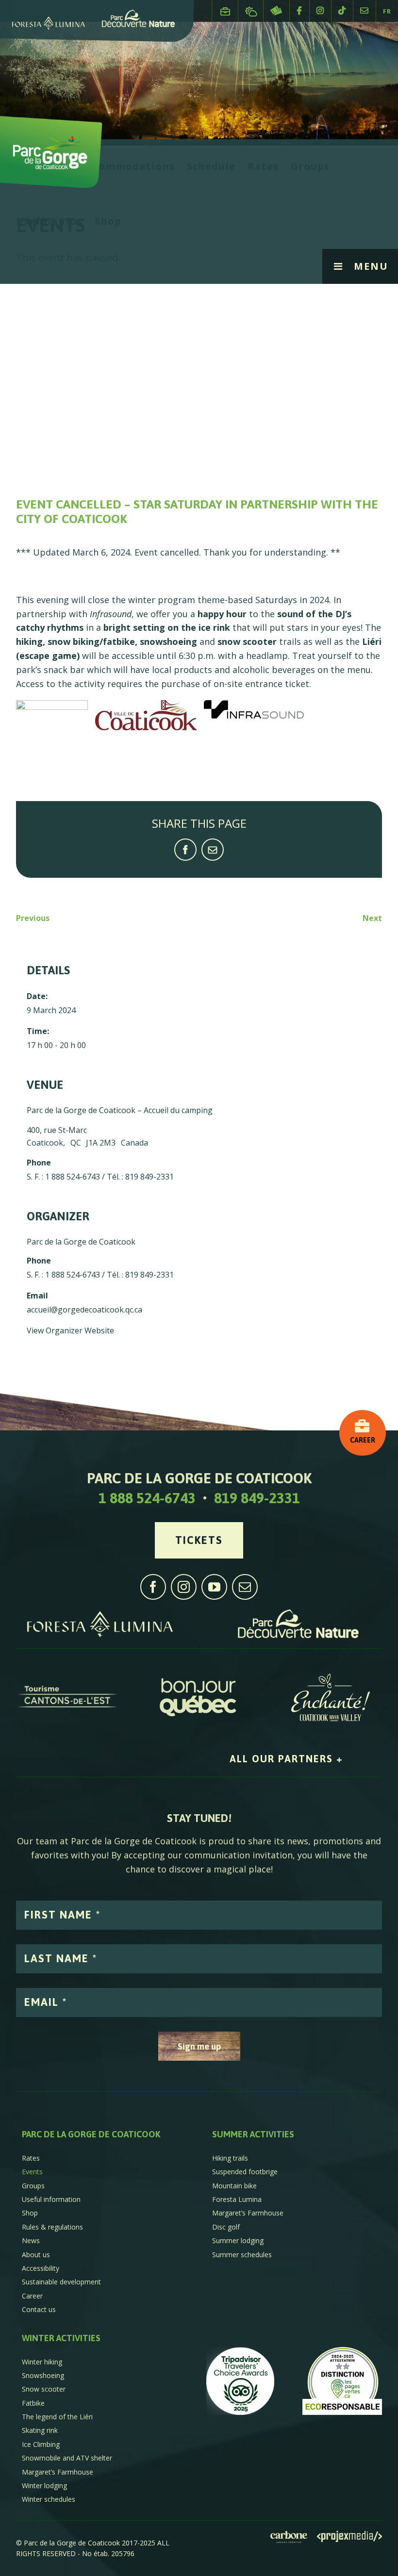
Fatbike (33, 2403)
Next (372, 918)
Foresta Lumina (237, 2199)
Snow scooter (44, 2389)
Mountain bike (234, 2186)
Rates (31, 2158)
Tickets (276, 11)
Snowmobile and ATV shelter (67, 2458)
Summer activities (253, 2134)
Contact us (365, 10)
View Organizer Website (70, 1330)
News (31, 2240)
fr (387, 11)
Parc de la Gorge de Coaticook (81, 1242)
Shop (30, 2213)
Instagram (320, 10)
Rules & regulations (52, 2227)
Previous (33, 918)
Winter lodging (44, 2486)
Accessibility (41, 2268)
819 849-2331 (257, 1498)
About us (36, 2255)
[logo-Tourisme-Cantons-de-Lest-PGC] (67, 1678)
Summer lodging (238, 2240)
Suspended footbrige (245, 2172)
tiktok (342, 10)
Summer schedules (242, 2255)
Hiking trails (230, 2158)
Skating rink (40, 2430)
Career (225, 7)
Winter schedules (49, 2499)
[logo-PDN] (298, 1614)
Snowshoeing (43, 2375)
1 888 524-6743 (147, 1498)
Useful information (51, 2199)
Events (32, 2172)
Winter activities (61, 2338)
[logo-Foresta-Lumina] (100, 1614)
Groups (33, 2186)
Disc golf (226, 2227)
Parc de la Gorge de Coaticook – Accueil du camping (120, 1110)
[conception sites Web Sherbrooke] (349, 2538)
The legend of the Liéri (57, 2417)
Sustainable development (61, 2282)
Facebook (299, 10)
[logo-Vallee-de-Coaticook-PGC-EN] (331, 1678)
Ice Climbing (41, 2444)
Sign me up (199, 2046)
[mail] (245, 1587)
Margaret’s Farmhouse (248, 2213)
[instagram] (184, 1587)
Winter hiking (42, 2362)
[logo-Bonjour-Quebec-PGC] (199, 1678)
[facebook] (153, 1587)
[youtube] (214, 1587)
